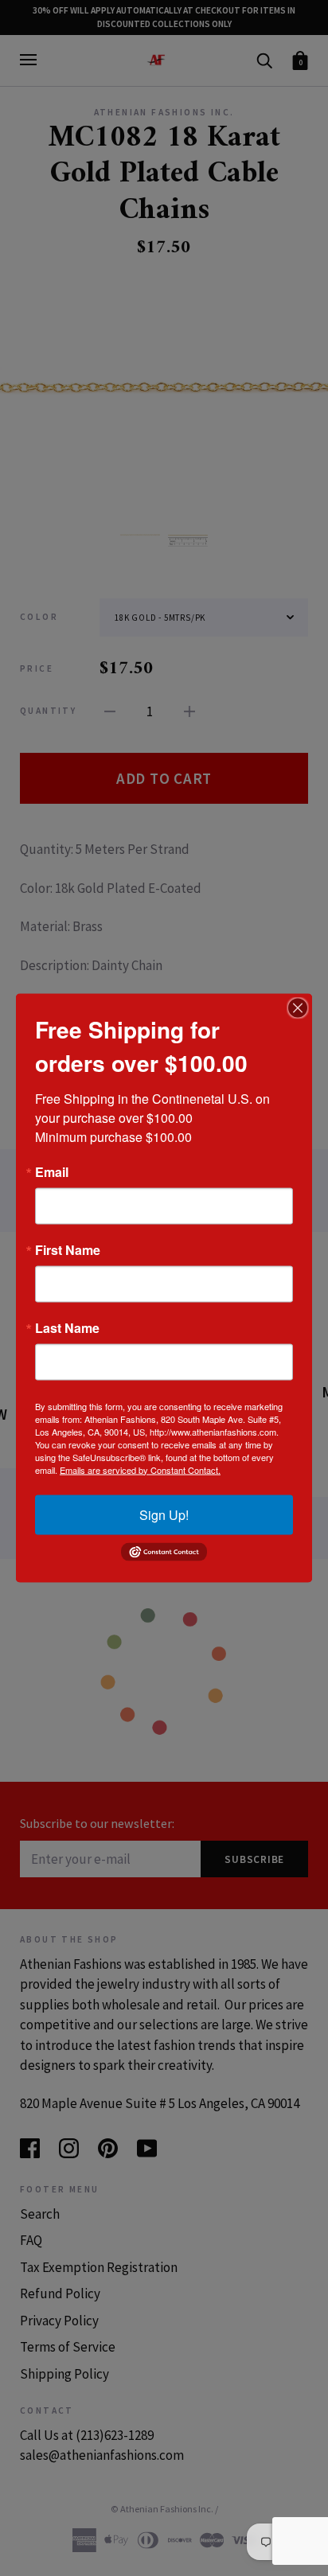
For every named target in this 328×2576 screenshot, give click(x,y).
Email (52, 1171)
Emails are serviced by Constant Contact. (140, 1469)
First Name (68, 1249)
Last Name (67, 1327)
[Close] (298, 1007)
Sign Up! (164, 1514)
